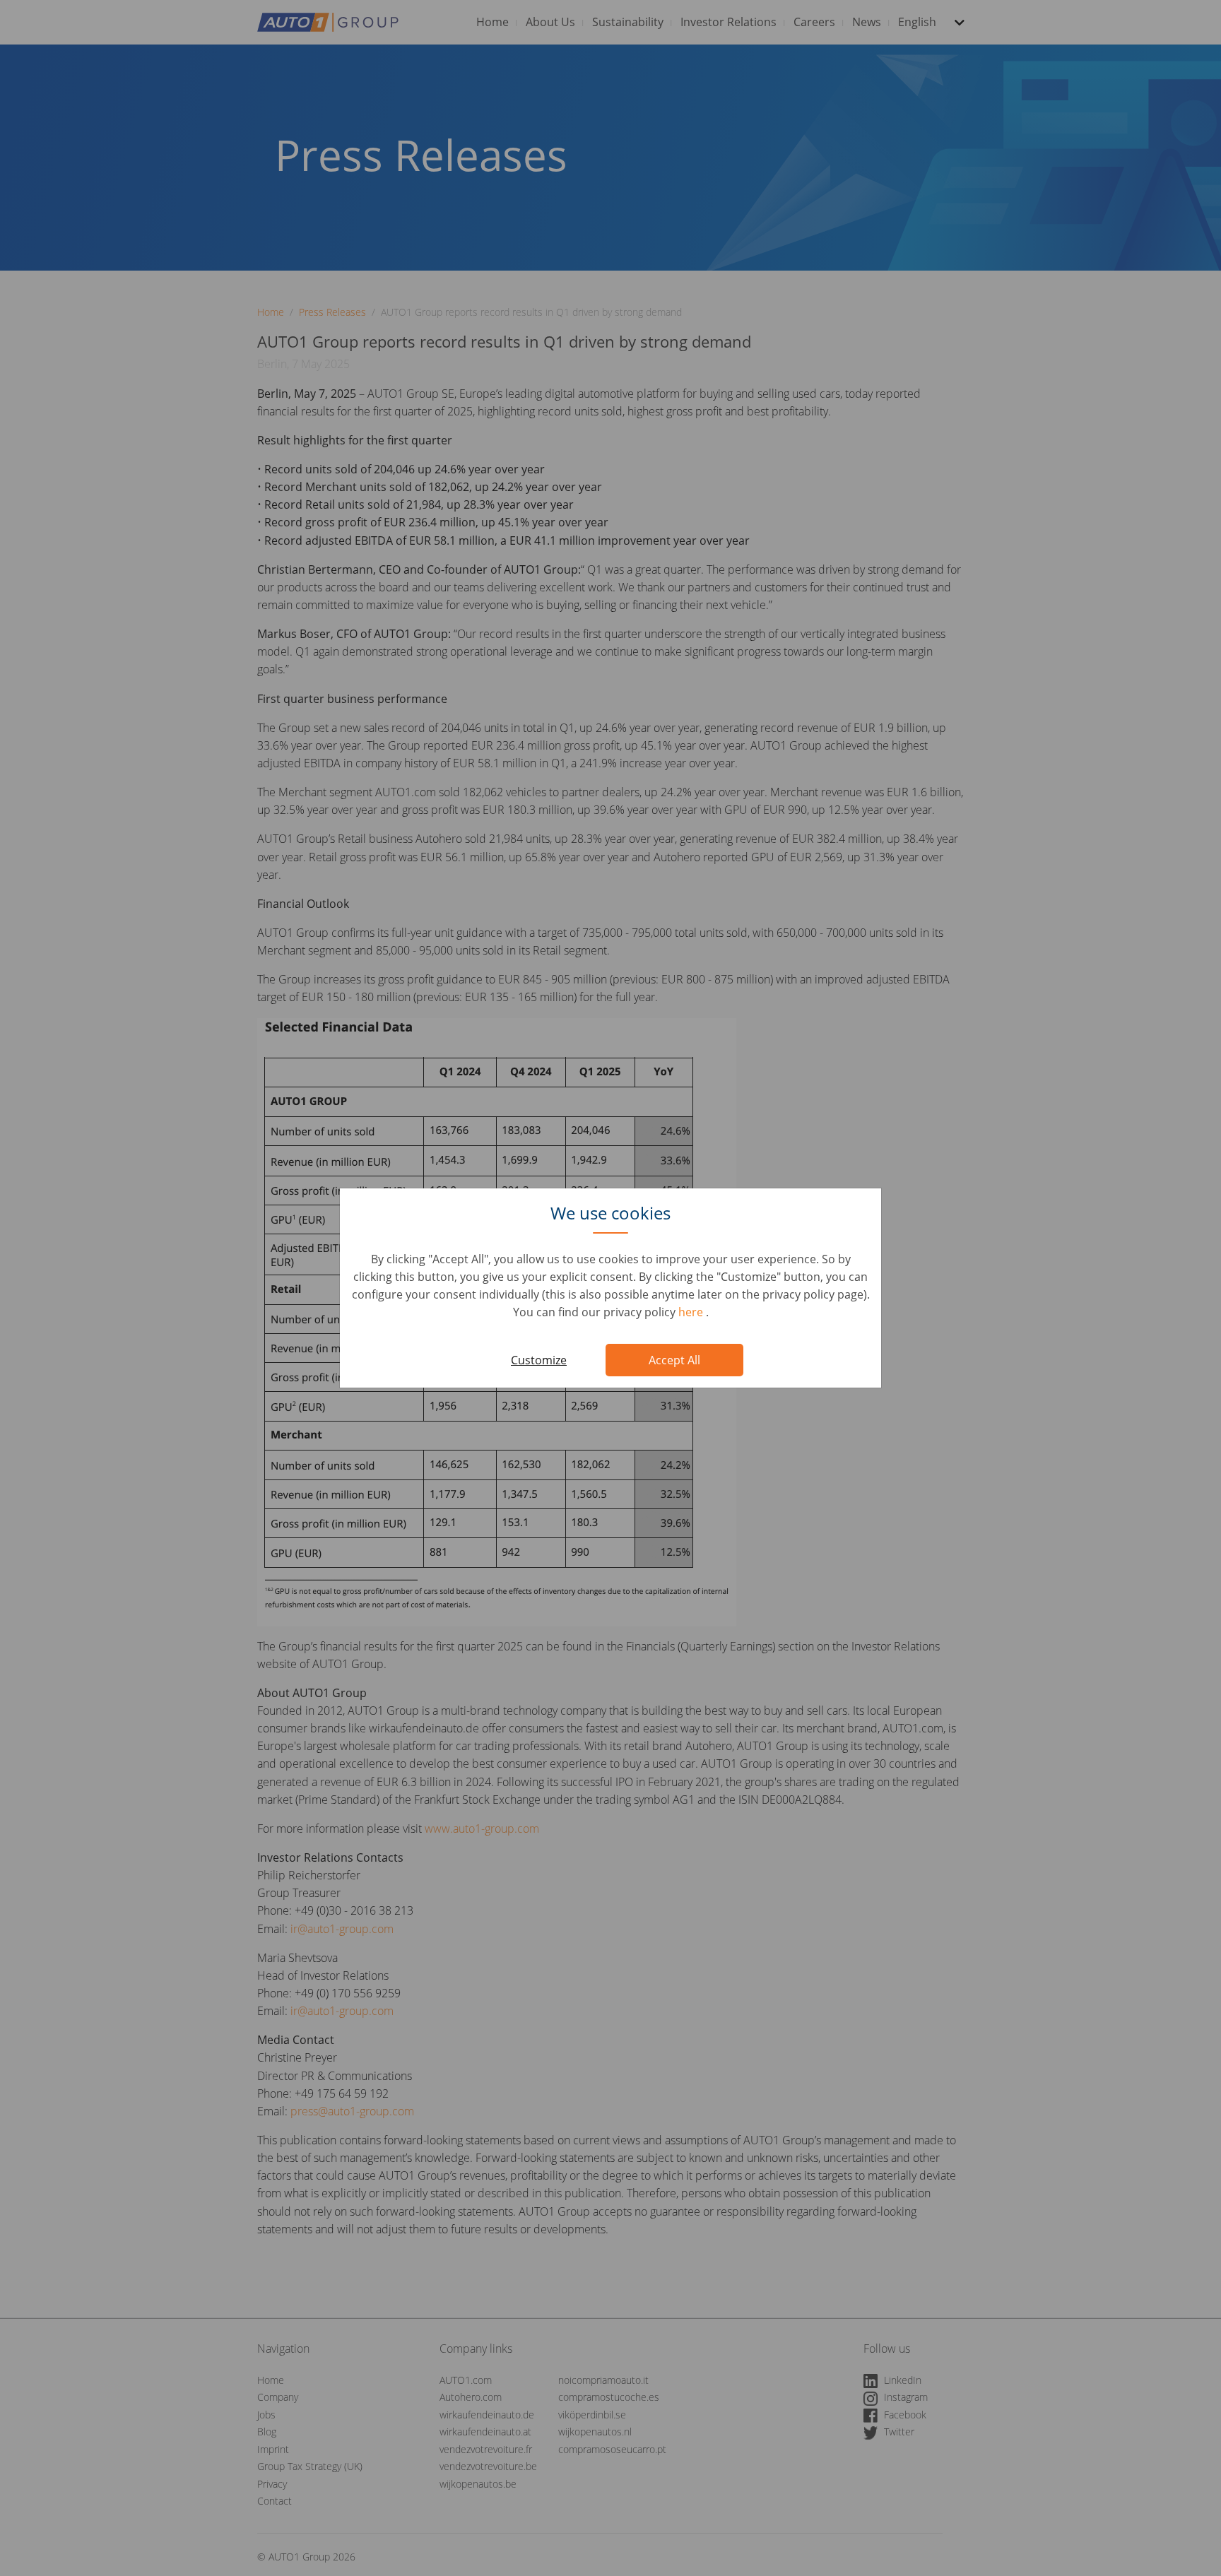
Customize (539, 1360)
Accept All (674, 1360)
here (692, 1312)
